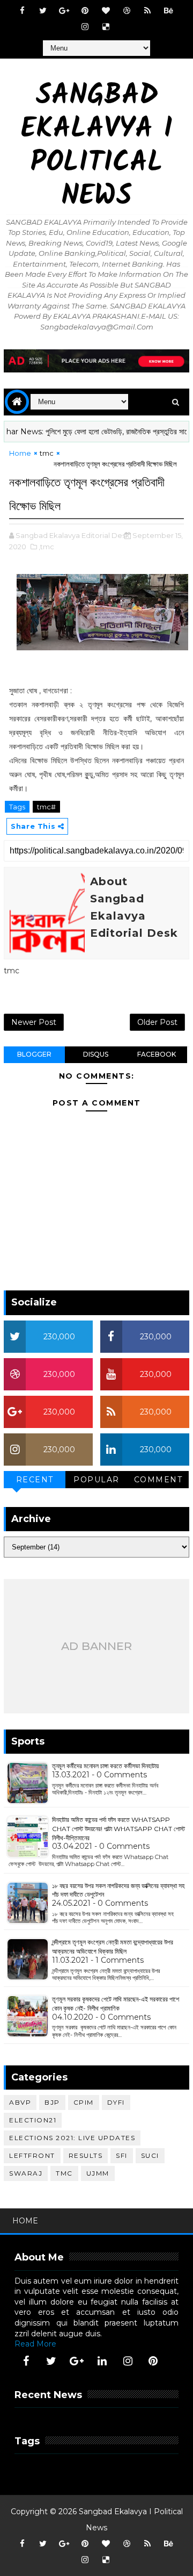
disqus (96, 1054)
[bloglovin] (106, 11)
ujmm (98, 2173)
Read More (35, 2344)
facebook (157, 1054)
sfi (122, 2155)
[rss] (147, 11)
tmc (47, 453)
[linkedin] (102, 2361)
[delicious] (106, 27)
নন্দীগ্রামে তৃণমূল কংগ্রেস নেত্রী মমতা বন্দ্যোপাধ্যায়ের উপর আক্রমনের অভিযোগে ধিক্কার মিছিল (113, 1947)
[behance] (168, 11)
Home (20, 453)
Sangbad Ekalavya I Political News (97, 147)
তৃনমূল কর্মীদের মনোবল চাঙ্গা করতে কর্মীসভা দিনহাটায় (105, 1766)
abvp (20, 2102)
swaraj (26, 2173)
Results (86, 2155)
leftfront (32, 2155)
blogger (34, 1054)
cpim (84, 2102)
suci (150, 2155)
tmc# (46, 807)
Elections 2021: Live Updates (72, 2138)
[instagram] (85, 27)
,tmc (46, 547)
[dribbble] (127, 11)
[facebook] (22, 11)
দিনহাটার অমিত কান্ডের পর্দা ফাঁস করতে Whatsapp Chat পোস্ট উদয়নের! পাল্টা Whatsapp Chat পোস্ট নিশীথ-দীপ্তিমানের (118, 1829)
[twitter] (43, 11)
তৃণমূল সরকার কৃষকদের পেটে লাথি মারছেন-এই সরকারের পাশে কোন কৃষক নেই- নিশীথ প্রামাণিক (116, 2004)
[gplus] (64, 11)
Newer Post (34, 1022)
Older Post (157, 1022)
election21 (33, 2120)
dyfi (116, 2102)
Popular (96, 1480)
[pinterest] (85, 11)
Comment (158, 1480)
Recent (35, 1480)
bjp (52, 2102)
